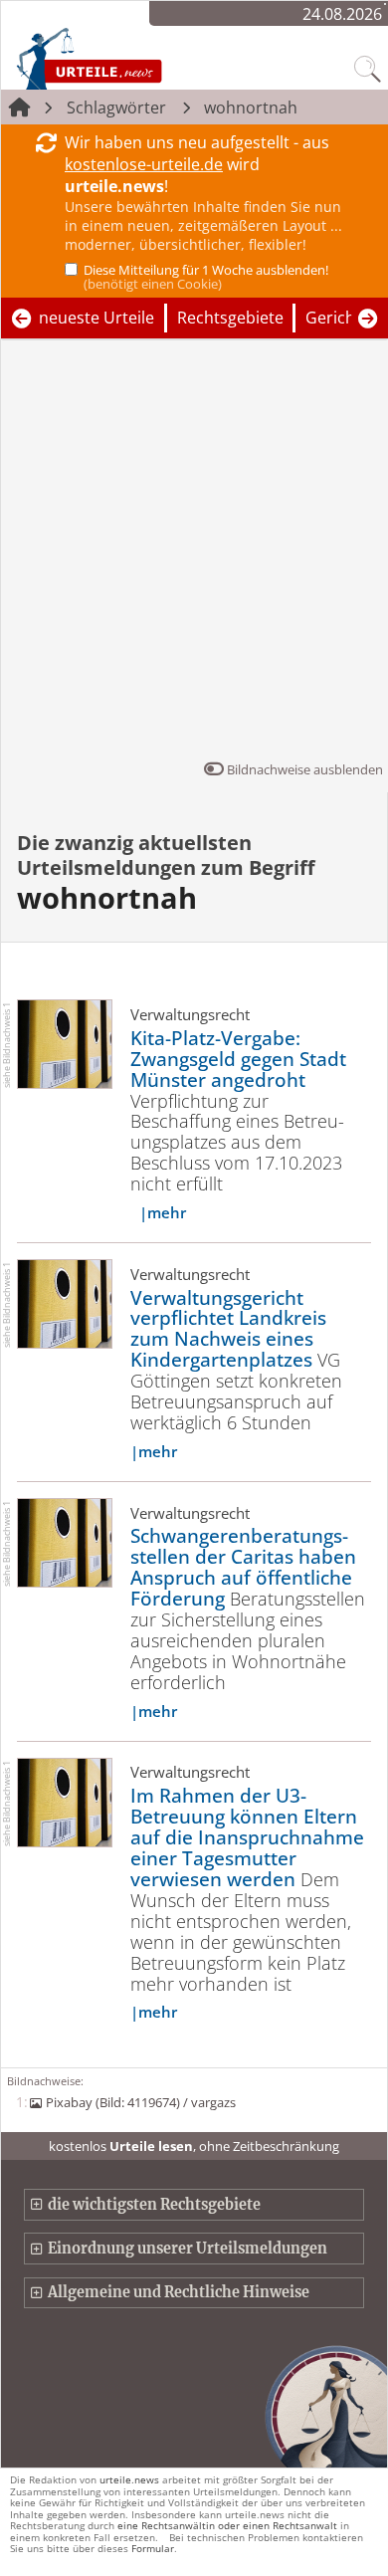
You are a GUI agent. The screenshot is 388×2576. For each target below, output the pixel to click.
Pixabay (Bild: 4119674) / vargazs (140, 2102)
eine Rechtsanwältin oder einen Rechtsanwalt (227, 2525)
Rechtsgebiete (230, 318)
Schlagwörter (116, 107)
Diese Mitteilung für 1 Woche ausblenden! (206, 277)
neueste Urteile (97, 318)
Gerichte (338, 318)
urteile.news (129, 2479)
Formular (153, 2548)
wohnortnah (251, 107)
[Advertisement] (194, 554)
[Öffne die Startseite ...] (131, 58)
